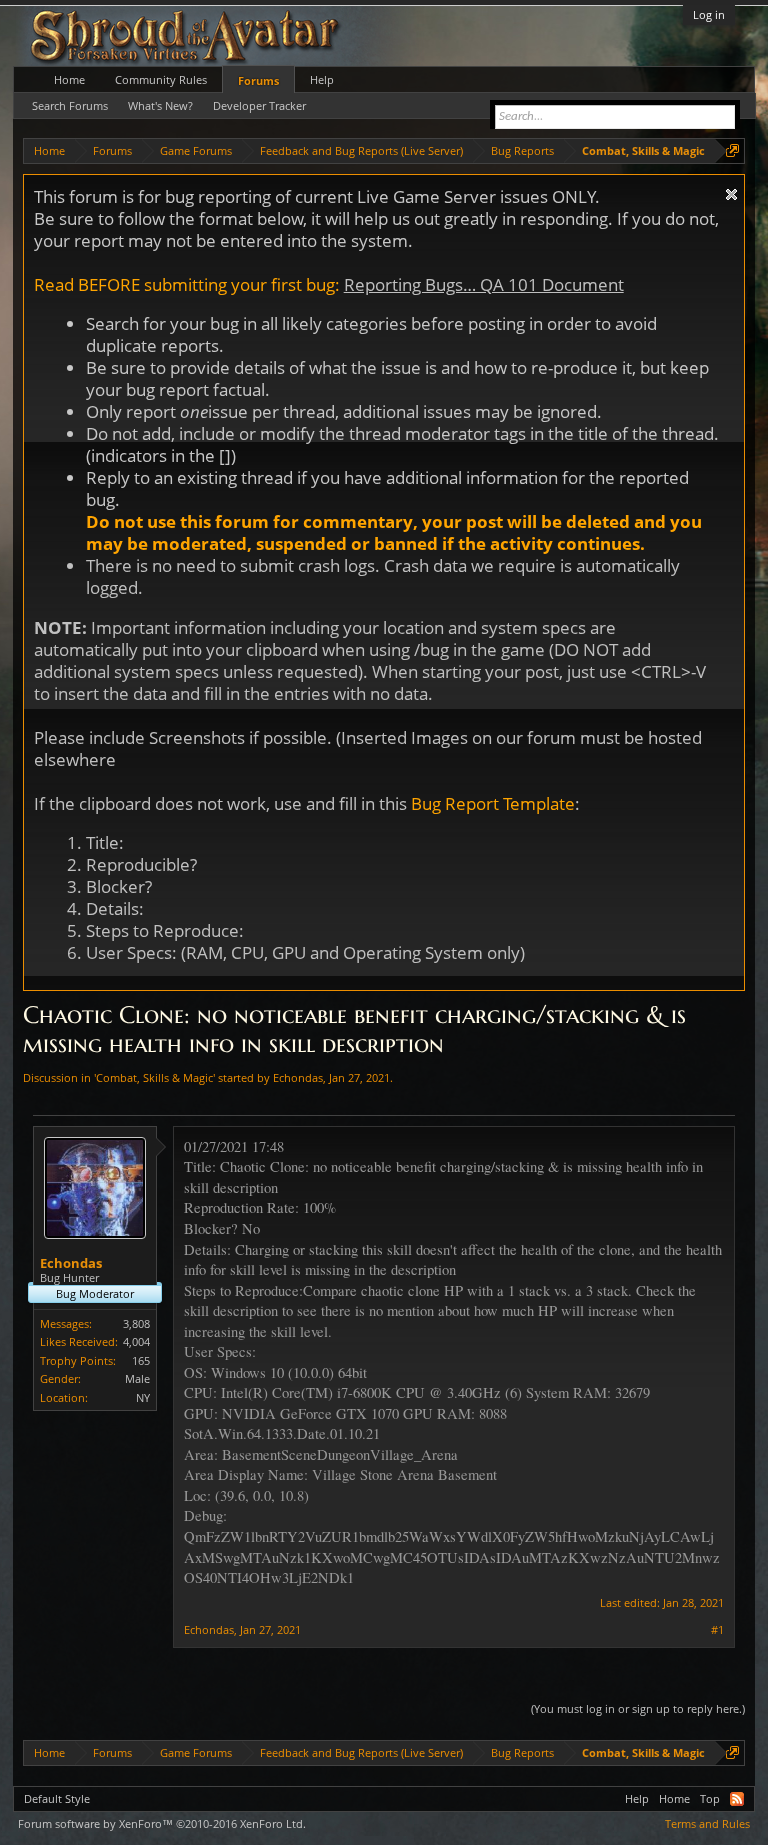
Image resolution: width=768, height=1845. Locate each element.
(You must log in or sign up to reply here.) (638, 1708)
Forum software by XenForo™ (162, 1823)
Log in (709, 14)
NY (143, 1397)
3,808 (136, 1323)
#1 (717, 1630)
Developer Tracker (259, 105)
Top (710, 1798)
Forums (258, 80)
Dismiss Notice (731, 194)
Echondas (298, 1077)
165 (141, 1360)
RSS (737, 1799)
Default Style (57, 1798)
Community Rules (161, 79)
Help (322, 79)
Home (69, 79)
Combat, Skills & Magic (154, 1077)
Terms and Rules (707, 1823)
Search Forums (70, 105)
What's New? (160, 105)
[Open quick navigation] (732, 150)
